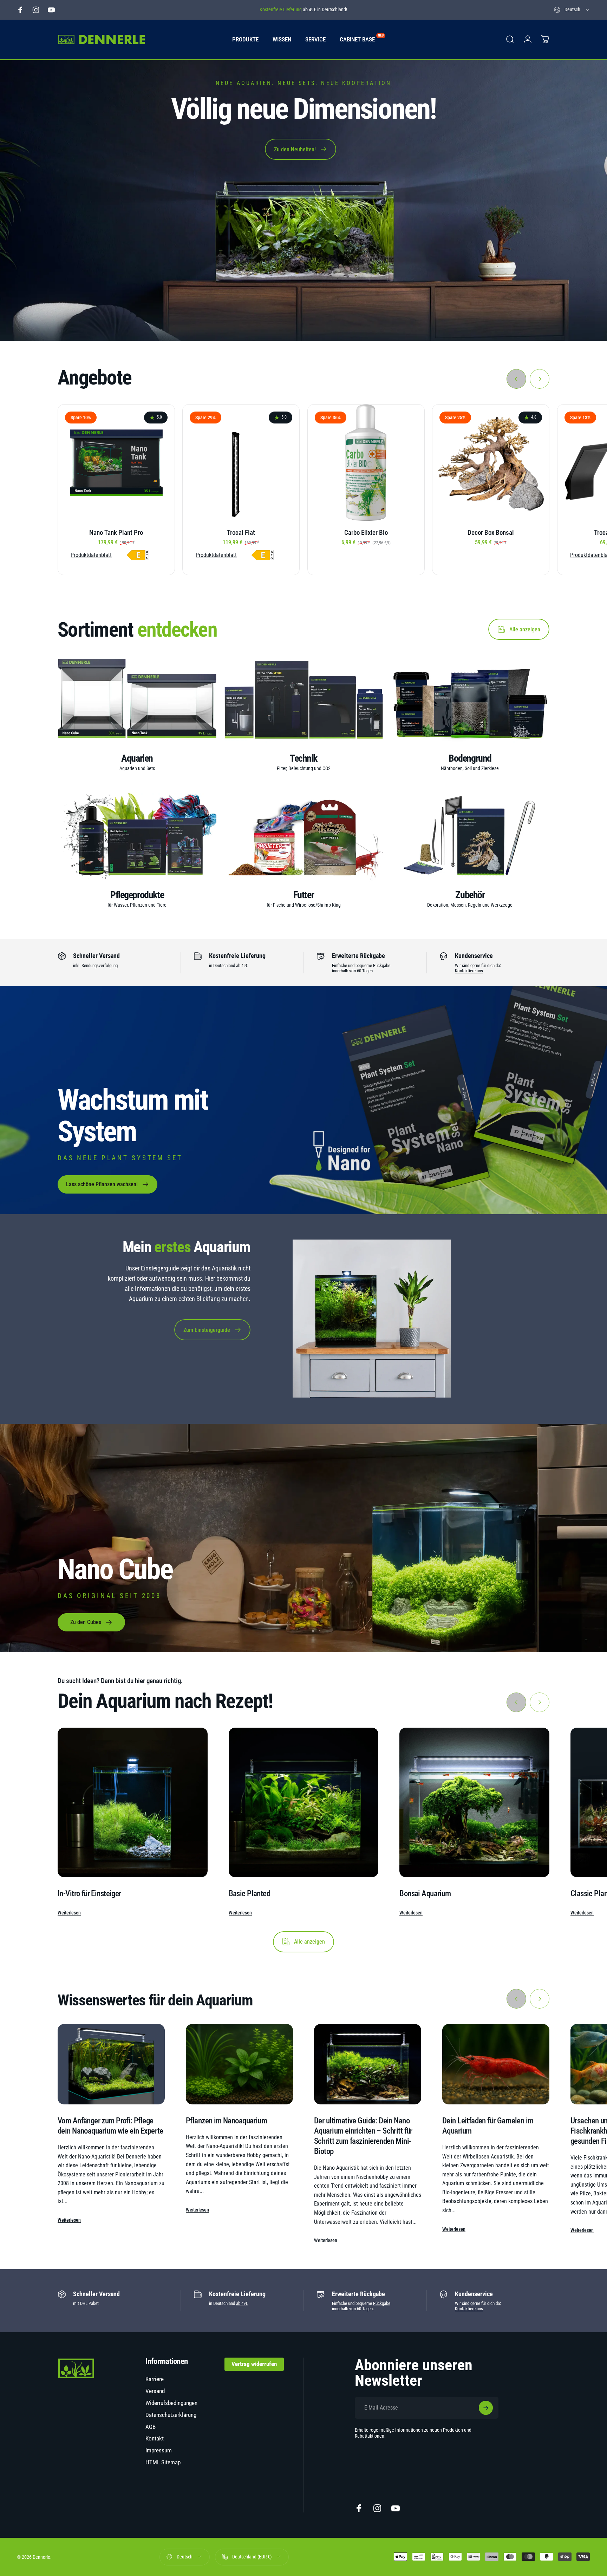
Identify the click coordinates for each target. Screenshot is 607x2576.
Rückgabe (382, 2303)
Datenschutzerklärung (171, 2415)
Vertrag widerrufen (254, 2364)
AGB (151, 2427)
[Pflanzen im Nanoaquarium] (239, 2064)
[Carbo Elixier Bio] (366, 463)
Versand (155, 2391)
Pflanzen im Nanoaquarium (226, 2121)
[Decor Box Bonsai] (491, 463)
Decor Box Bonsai (491, 533)
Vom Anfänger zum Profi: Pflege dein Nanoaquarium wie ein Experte (110, 2126)
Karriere (155, 2379)
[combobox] (572, 10)
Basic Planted (249, 1893)
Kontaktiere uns (469, 971)
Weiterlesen (69, 1913)
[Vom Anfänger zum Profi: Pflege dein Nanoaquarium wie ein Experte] (111, 2064)
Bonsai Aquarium (425, 1893)
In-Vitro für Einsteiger (89, 1893)
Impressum (159, 2450)
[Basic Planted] (304, 1803)
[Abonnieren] (486, 2408)
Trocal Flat (241, 533)
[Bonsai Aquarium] (474, 1803)
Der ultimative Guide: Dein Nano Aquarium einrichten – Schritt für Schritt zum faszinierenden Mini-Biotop (363, 2136)
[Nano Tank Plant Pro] (116, 463)
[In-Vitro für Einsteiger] (133, 1803)
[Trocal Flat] (241, 463)
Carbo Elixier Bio (366, 533)
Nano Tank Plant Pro (116, 533)
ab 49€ (242, 2303)
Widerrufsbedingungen (171, 2403)
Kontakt (155, 2438)
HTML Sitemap (163, 2462)
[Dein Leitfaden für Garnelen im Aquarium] (496, 2064)
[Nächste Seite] (540, 379)
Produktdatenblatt (91, 555)
